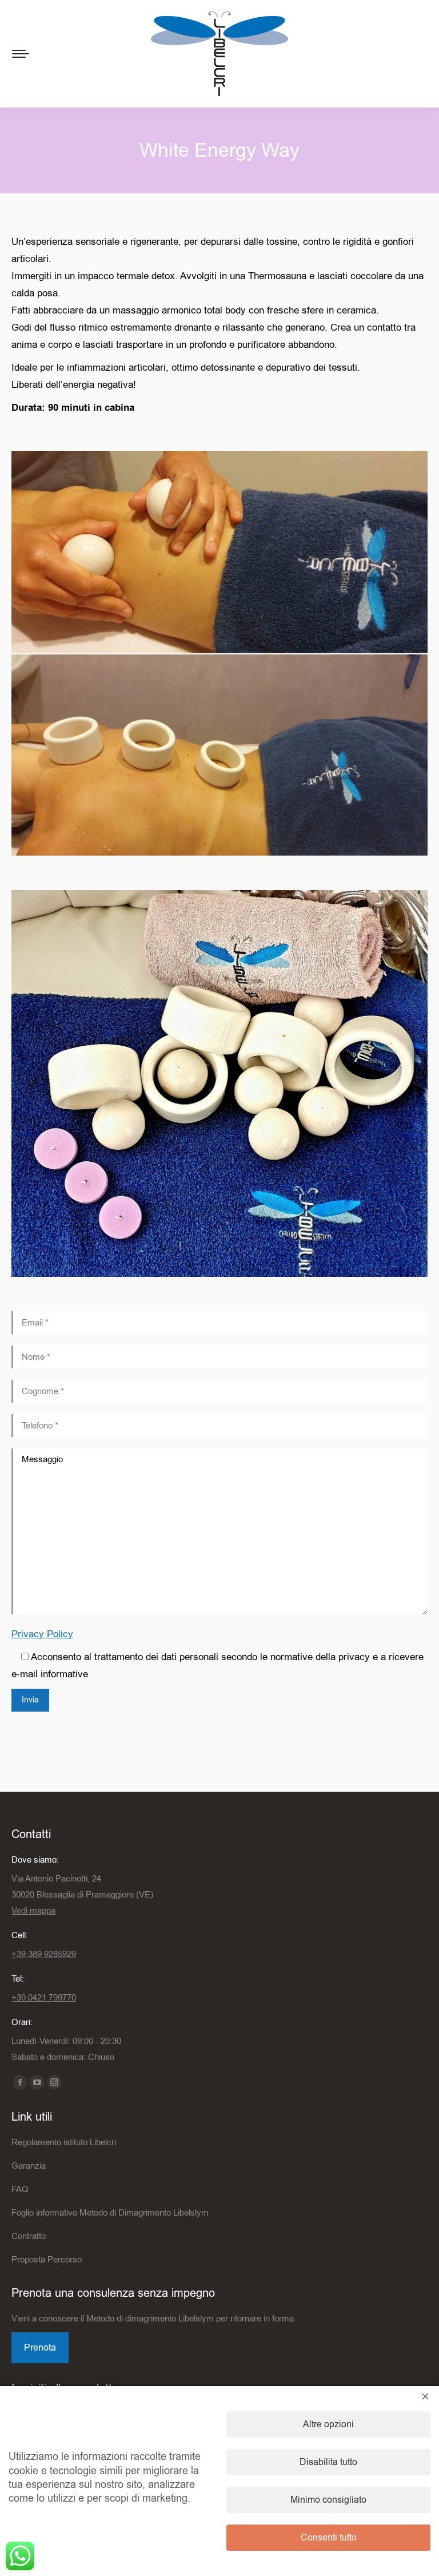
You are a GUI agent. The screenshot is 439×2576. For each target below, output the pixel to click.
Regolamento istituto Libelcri (64, 2142)
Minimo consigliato (328, 2500)
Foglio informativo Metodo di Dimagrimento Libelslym (110, 2213)
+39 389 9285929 (44, 1954)
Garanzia (29, 2166)
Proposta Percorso (47, 2260)
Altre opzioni (328, 2424)
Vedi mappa (33, 1911)
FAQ (20, 2189)
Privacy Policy (42, 1634)
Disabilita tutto (328, 2462)
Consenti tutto (329, 2538)
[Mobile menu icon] (21, 54)
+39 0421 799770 (44, 1998)
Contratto (29, 2236)
